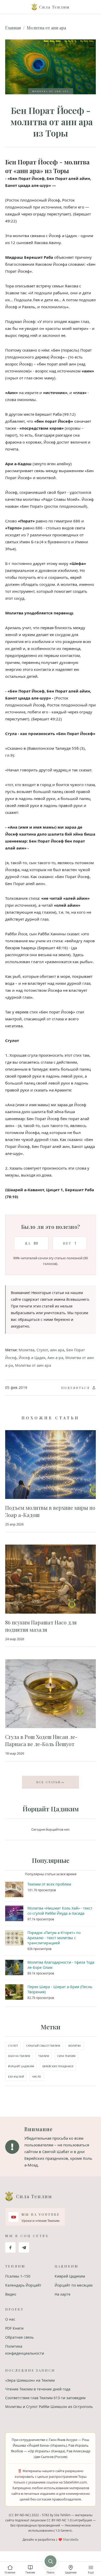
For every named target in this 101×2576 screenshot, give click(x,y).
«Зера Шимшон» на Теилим (30, 2380)
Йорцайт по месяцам (74, 2285)
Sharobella (71, 2540)
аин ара (57, 1350)
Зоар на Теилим (19, 2056)
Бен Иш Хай (16, 2077)
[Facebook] (10, 2247)
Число (37, 2077)
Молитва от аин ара (46, 28)
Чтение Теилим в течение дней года (38, 2389)
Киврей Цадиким (70, 2276)
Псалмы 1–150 (18, 2276)
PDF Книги (14, 2328)
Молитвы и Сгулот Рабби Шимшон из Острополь (49, 2407)
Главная (13, 28)
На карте (63, 2294)
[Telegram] (24, 2247)
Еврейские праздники (58, 2066)
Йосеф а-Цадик (32, 1358)
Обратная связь (19, 2337)
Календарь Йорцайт (23, 2285)
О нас (10, 2319)
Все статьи (51, 1782)
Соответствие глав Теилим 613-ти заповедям (45, 2398)
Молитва (27, 1350)
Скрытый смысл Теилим (43, 2046)
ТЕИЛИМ (44, 2056)
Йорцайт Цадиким (21, 2066)
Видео (11, 2294)
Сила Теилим (66, 2056)
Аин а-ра (55, 1358)
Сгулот (42, 1350)
